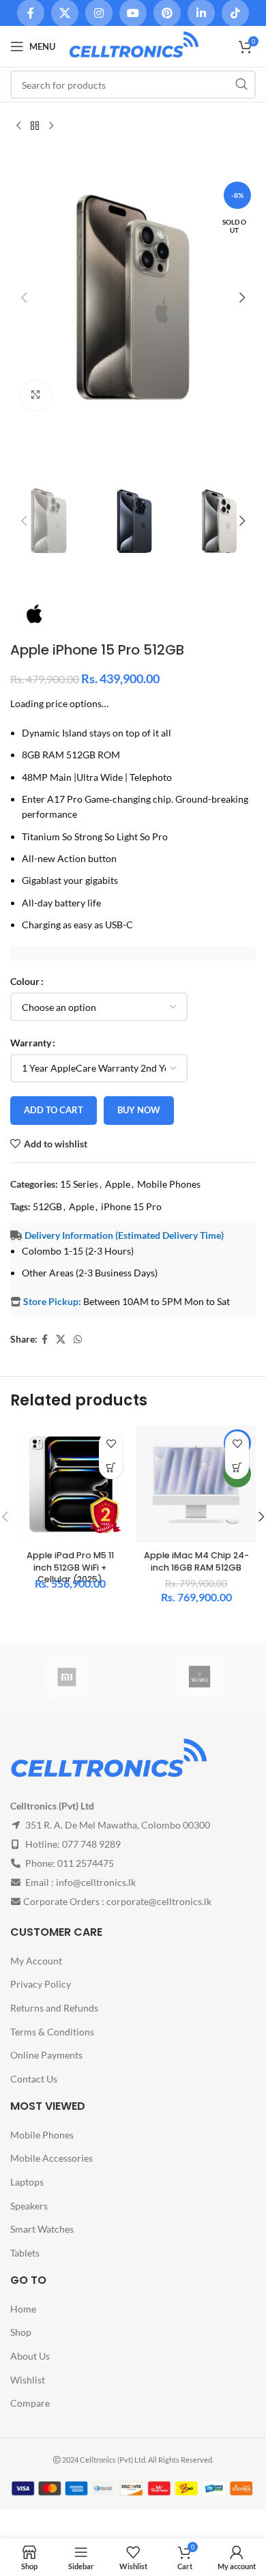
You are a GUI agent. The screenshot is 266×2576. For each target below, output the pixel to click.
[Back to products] (35, 126)
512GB (47, 1206)
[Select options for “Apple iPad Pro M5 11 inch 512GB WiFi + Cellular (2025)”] (111, 1467)
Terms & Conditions (52, 2031)
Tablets (25, 2252)
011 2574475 (86, 1863)
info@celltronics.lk (96, 1882)
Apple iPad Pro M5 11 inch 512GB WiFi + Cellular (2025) (70, 1567)
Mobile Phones (169, 1184)
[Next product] (51, 126)
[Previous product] (18, 126)
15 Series (79, 1184)
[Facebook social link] (45, 1340)
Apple (118, 1184)
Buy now (139, 1110)
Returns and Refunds (54, 2008)
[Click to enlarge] (36, 396)
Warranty (31, 1043)
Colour (25, 981)
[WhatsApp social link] (78, 1340)
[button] (24, 298)
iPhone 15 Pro (131, 1206)
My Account (36, 1960)
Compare (30, 2403)
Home (23, 2308)
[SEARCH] (241, 85)
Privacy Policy (41, 1984)
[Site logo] (134, 45)
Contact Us (34, 2078)
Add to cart (54, 1110)
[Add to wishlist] (111, 1443)
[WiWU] (199, 1677)
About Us (30, 2356)
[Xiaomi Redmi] (66, 1677)
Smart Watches (42, 2229)
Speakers (29, 2205)
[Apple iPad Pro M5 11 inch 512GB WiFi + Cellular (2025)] (70, 1484)
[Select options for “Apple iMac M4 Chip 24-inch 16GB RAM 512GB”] (237, 1467)
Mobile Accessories (51, 2158)
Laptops (27, 2182)
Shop (21, 2332)
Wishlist (28, 2379)
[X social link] (61, 1340)
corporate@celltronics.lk (159, 1901)
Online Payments (46, 2055)
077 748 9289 (91, 1844)
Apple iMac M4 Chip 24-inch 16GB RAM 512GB (196, 1561)
